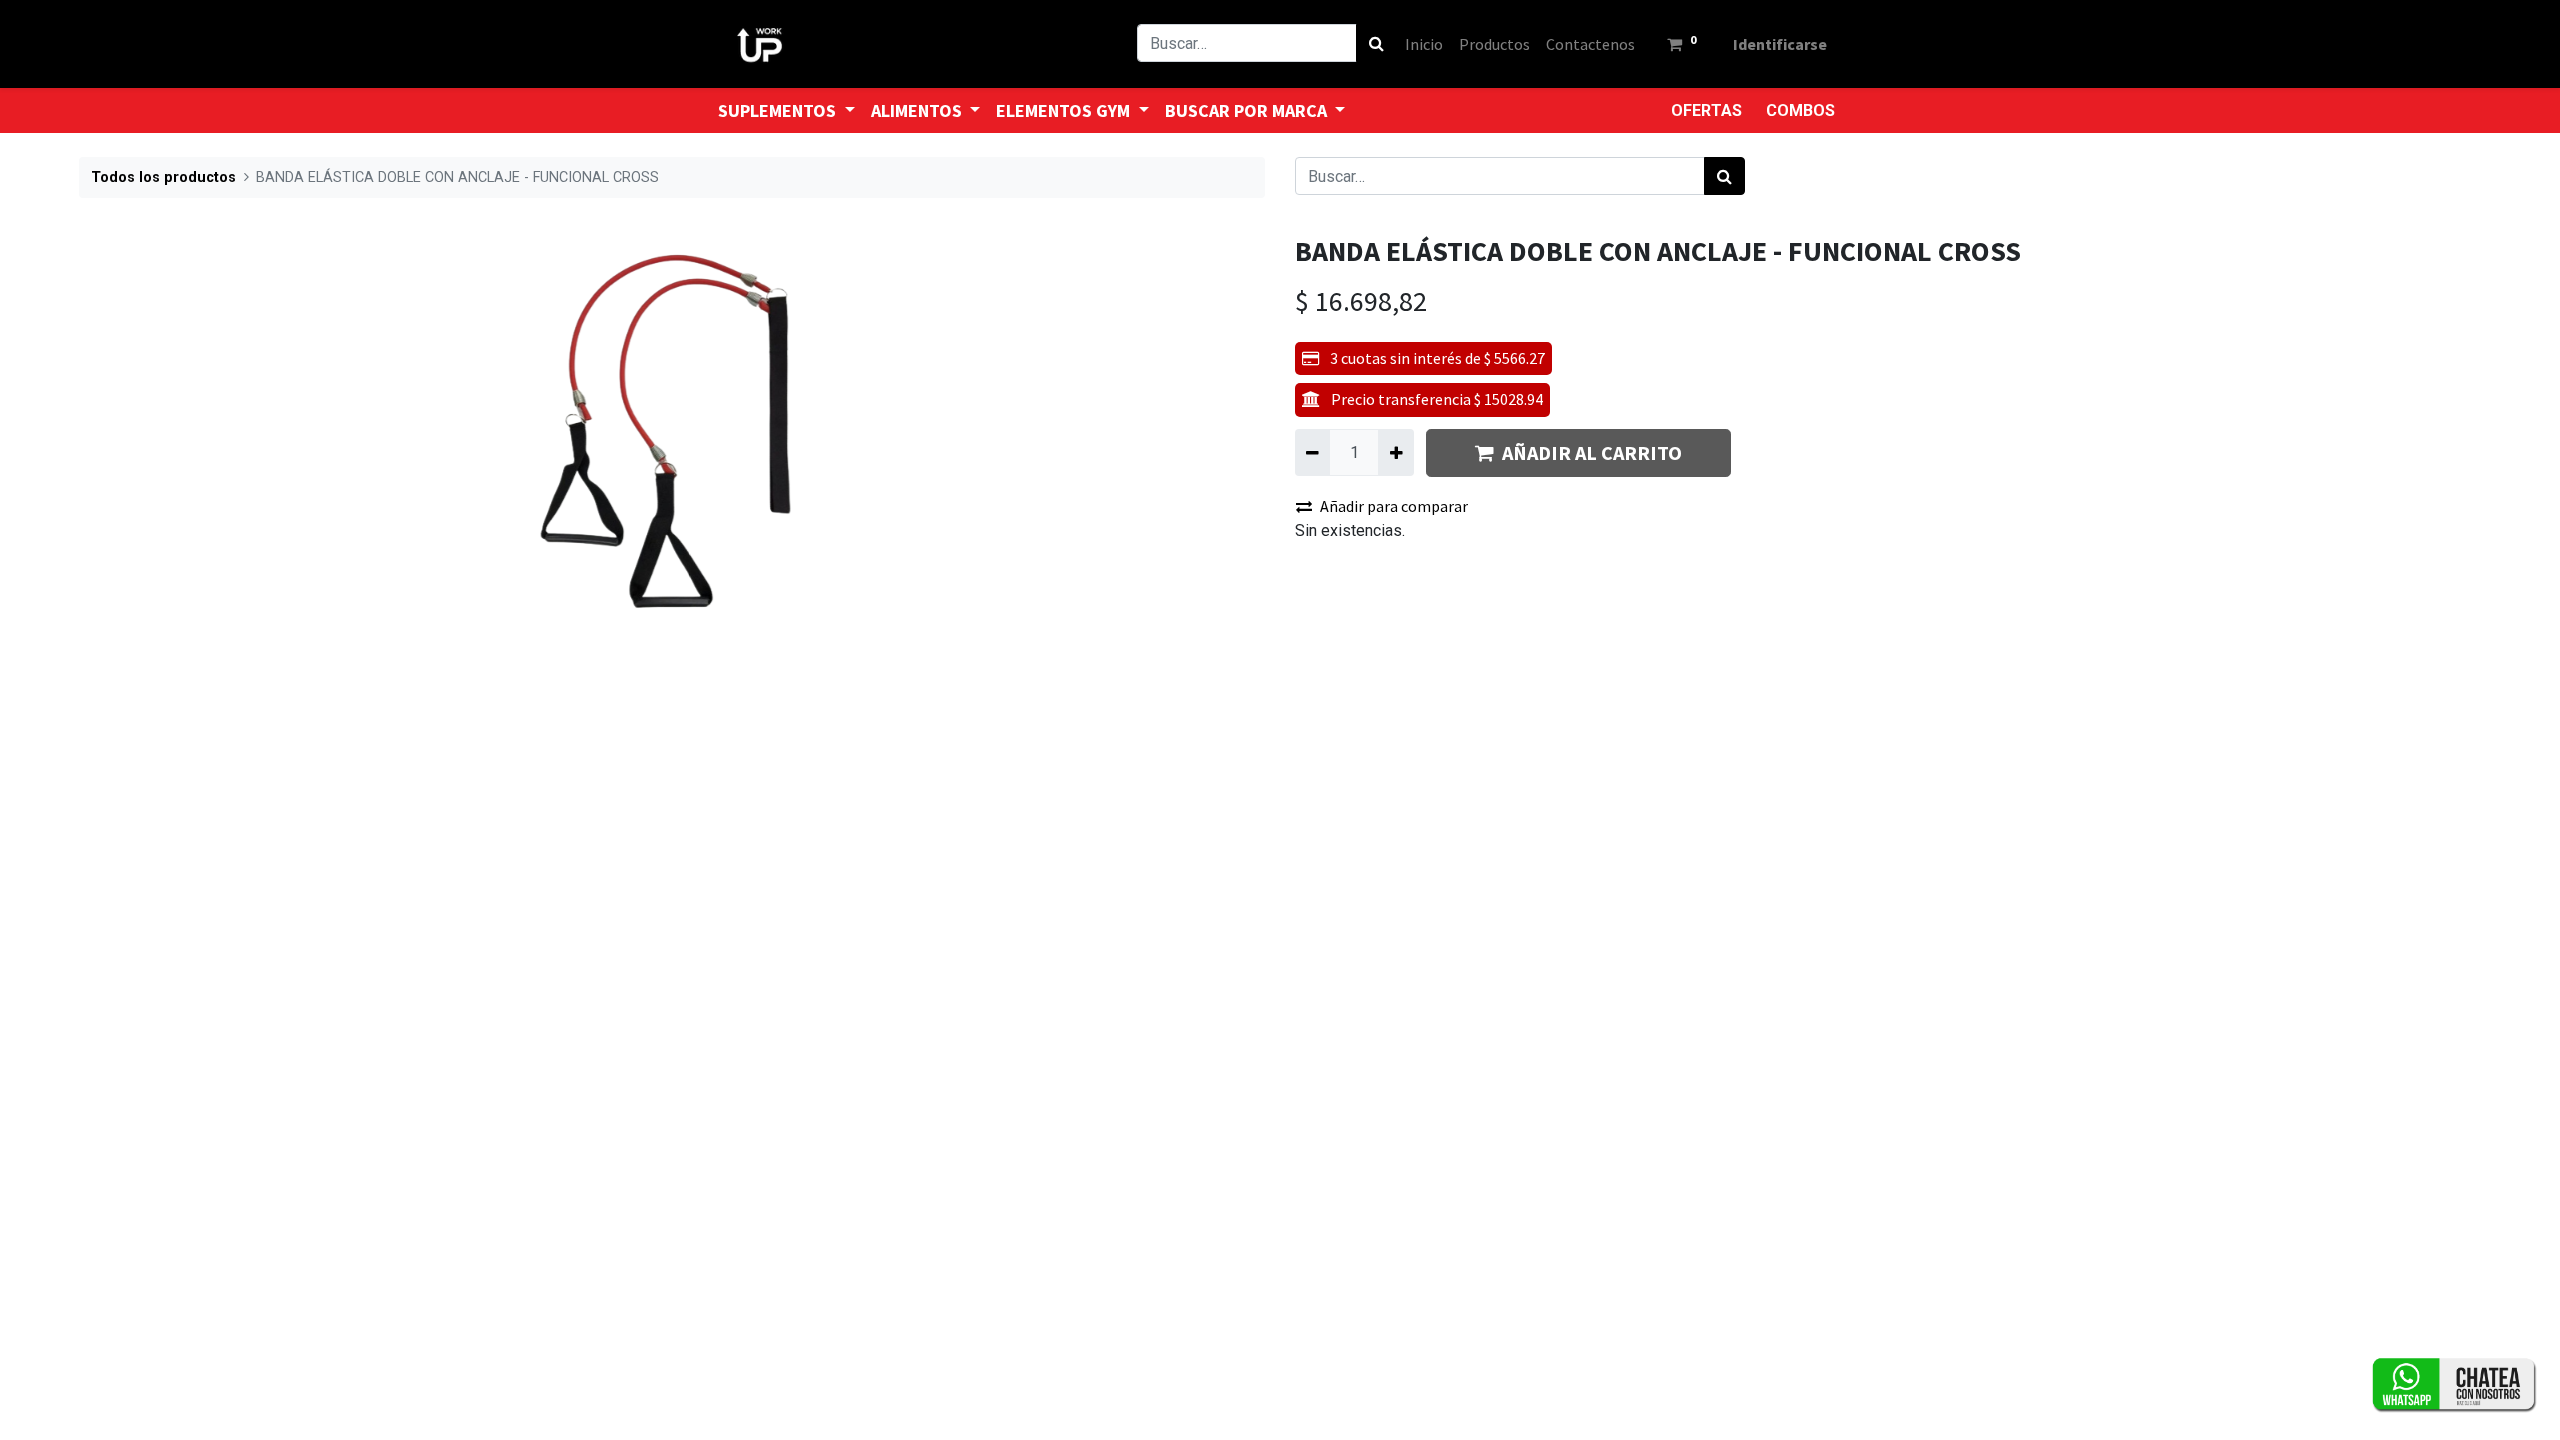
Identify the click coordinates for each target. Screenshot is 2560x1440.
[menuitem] (1424, 44)
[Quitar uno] (1312, 452)
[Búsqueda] (1376, 43)
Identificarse (1780, 44)
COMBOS (1800, 110)
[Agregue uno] (1395, 452)
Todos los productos (163, 177)
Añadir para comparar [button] (1394, 506)
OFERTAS (1706, 110)
